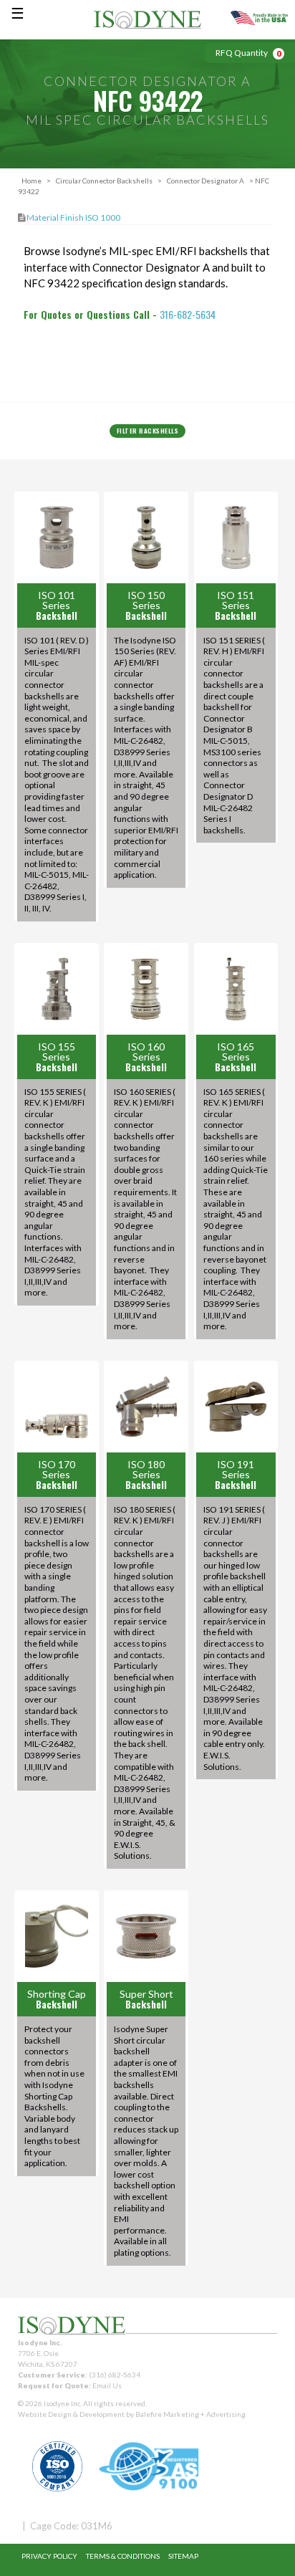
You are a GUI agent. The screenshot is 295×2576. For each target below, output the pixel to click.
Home (32, 181)
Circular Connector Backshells (104, 181)
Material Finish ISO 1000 (73, 217)
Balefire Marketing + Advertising (190, 2414)
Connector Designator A (205, 181)
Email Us (107, 2385)
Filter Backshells (148, 431)
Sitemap (183, 2556)
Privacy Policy (49, 2556)
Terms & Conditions (123, 2556)
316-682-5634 (188, 314)
